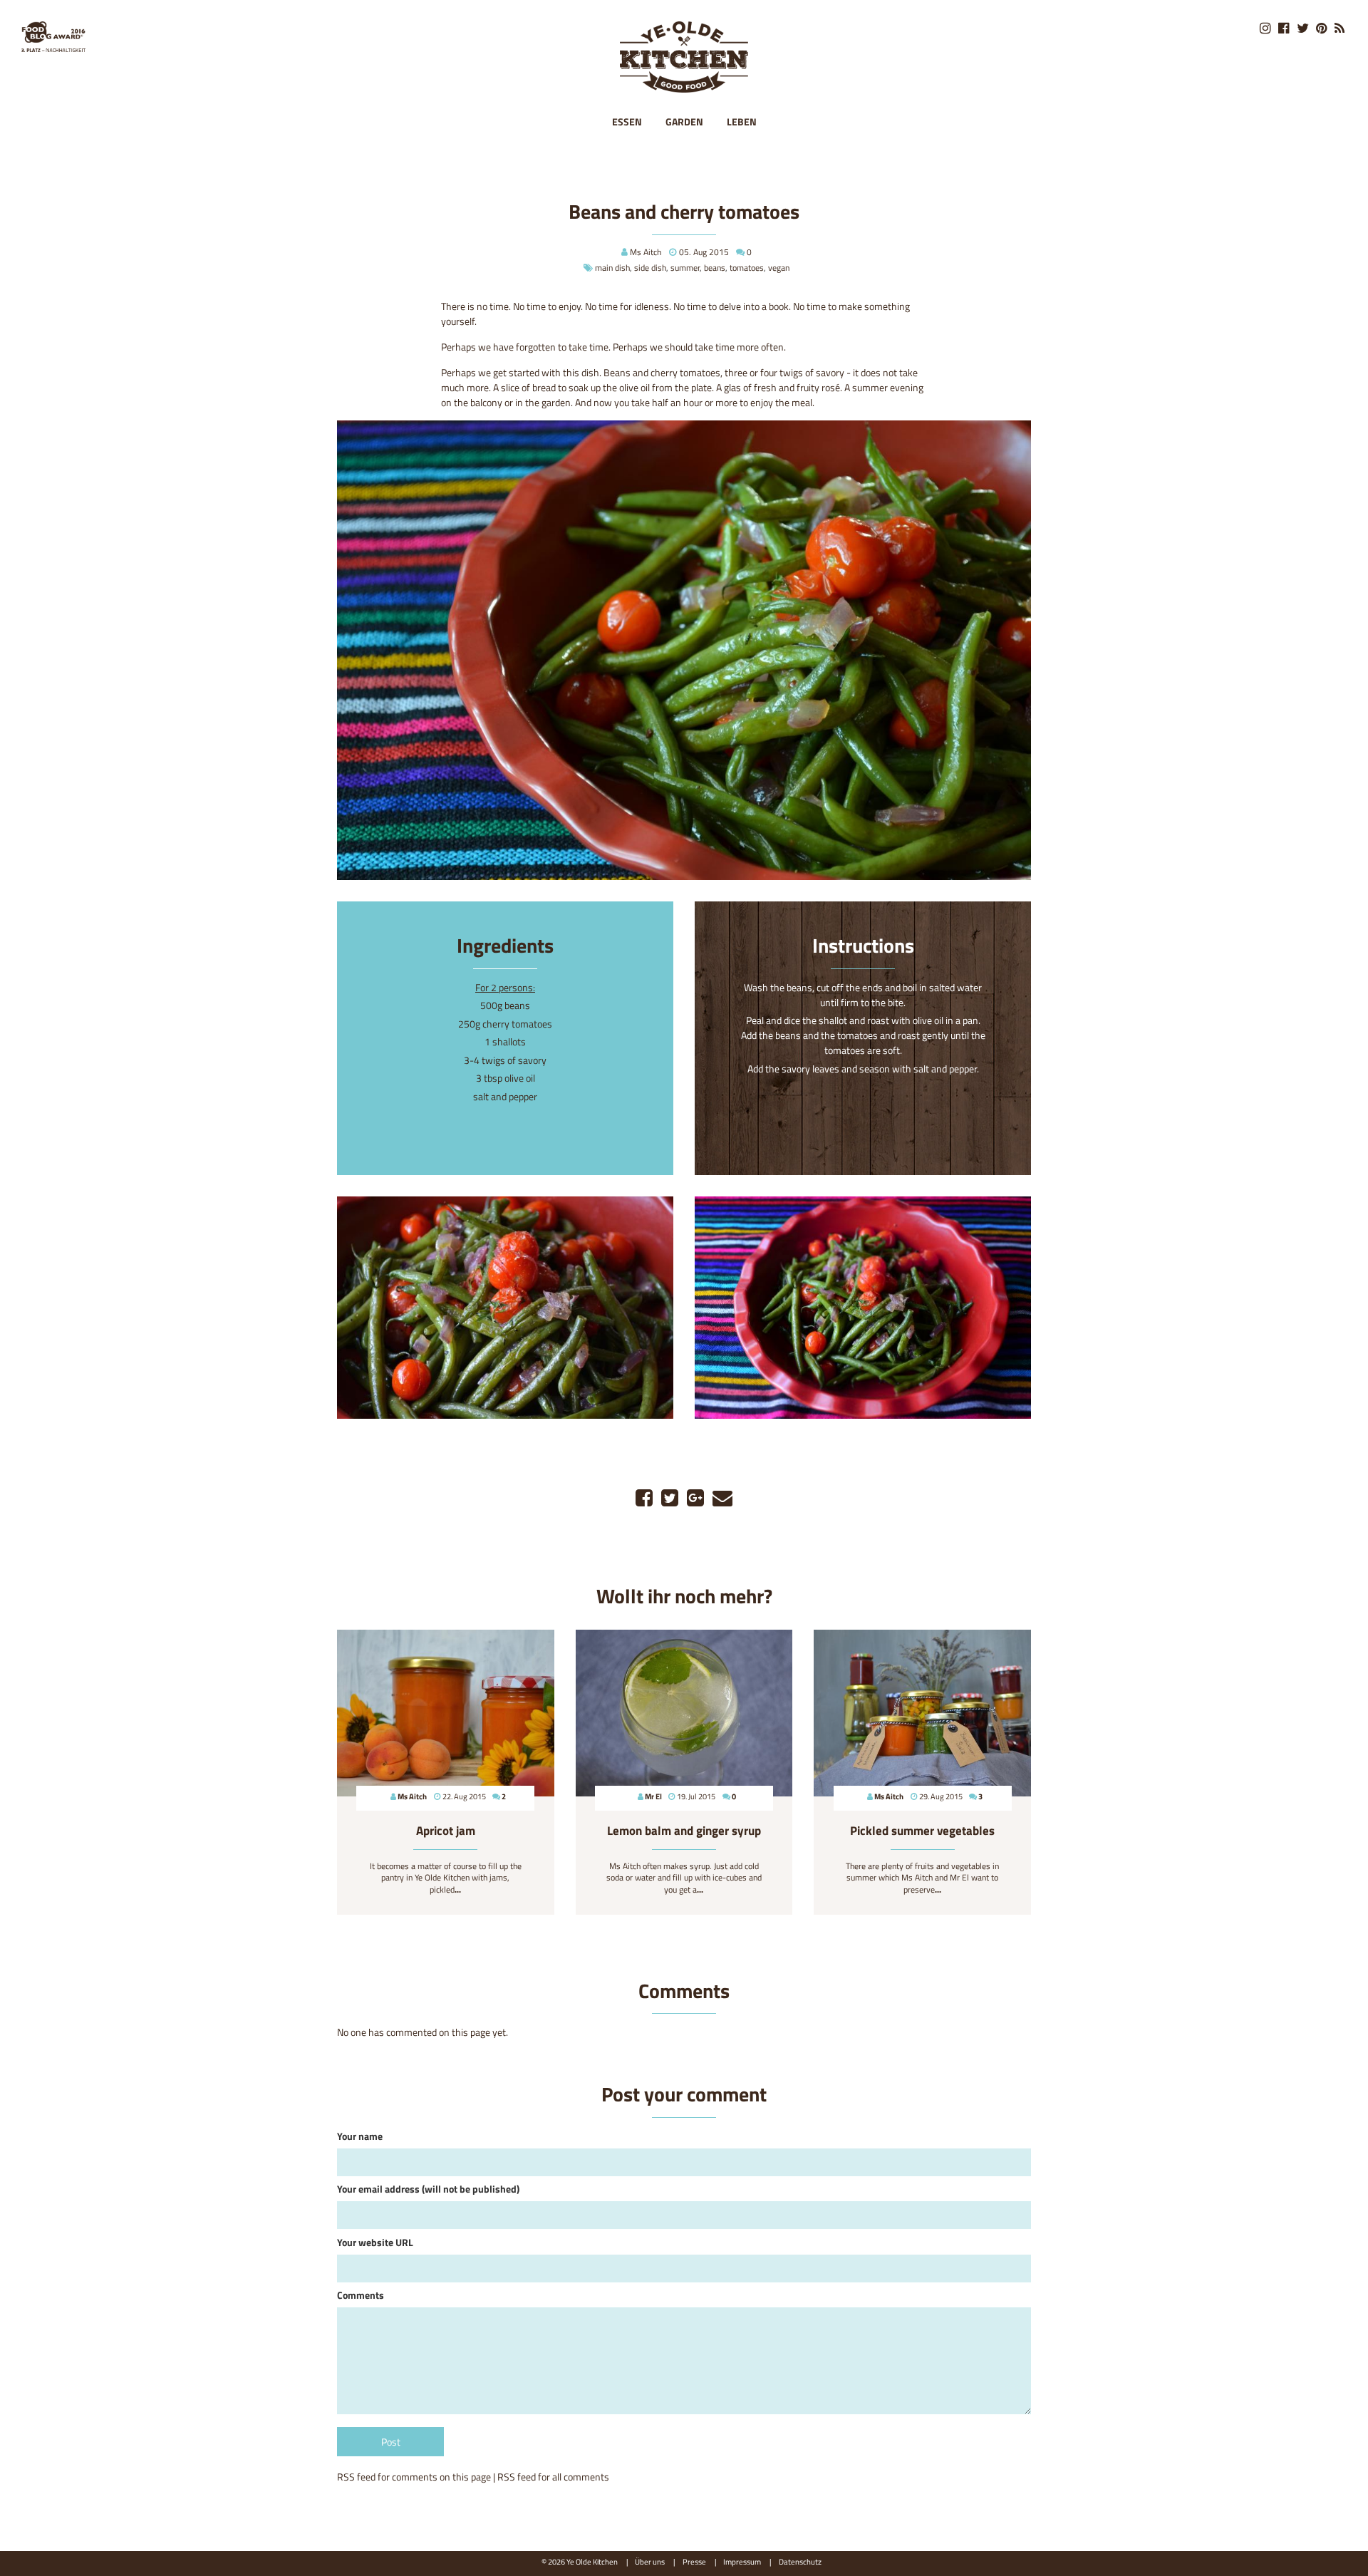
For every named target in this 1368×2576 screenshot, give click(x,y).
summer (685, 268)
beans (715, 268)
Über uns (650, 2561)
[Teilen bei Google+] (695, 1498)
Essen (627, 121)
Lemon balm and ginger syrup (684, 1831)
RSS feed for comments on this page (414, 2477)
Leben (742, 121)
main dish (612, 268)
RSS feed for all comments (553, 2477)
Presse (694, 2561)
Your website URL (375, 2242)
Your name (360, 2136)
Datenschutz (800, 2561)
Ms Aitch (646, 252)
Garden (684, 121)
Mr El (653, 1796)
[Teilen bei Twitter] (670, 1498)
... (458, 1889)
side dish (650, 268)
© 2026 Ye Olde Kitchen (580, 2561)
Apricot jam (446, 1831)
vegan (779, 268)
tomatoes (747, 268)
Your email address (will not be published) (428, 2189)
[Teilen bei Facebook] (644, 1498)
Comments (361, 2295)
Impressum (742, 2561)
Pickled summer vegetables (922, 1831)
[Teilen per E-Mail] (722, 1498)
